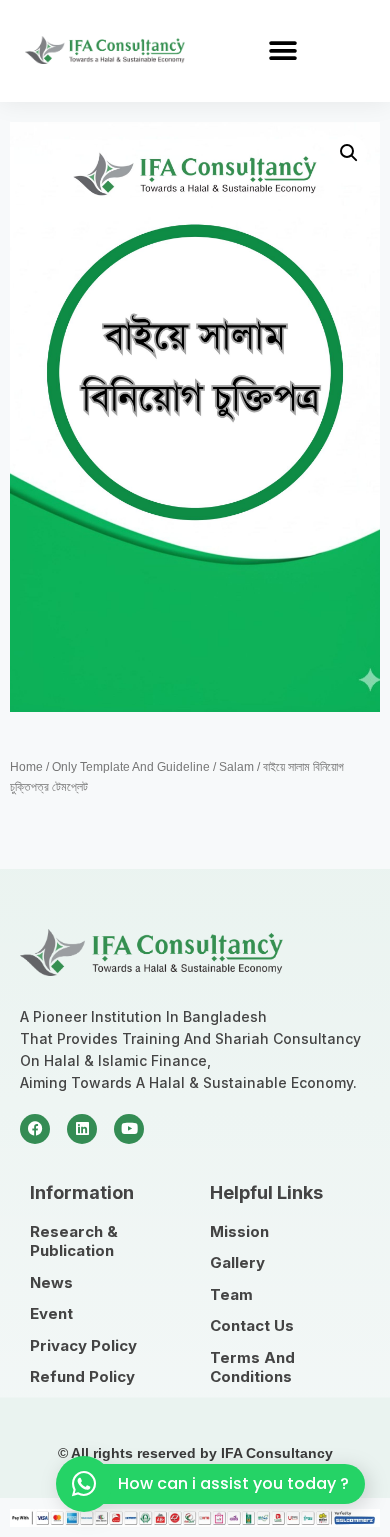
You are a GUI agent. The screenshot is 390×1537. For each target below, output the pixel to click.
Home (26, 767)
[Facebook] (35, 1129)
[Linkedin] (82, 1129)
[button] (282, 50)
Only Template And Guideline (131, 767)
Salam (236, 767)
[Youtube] (129, 1129)
